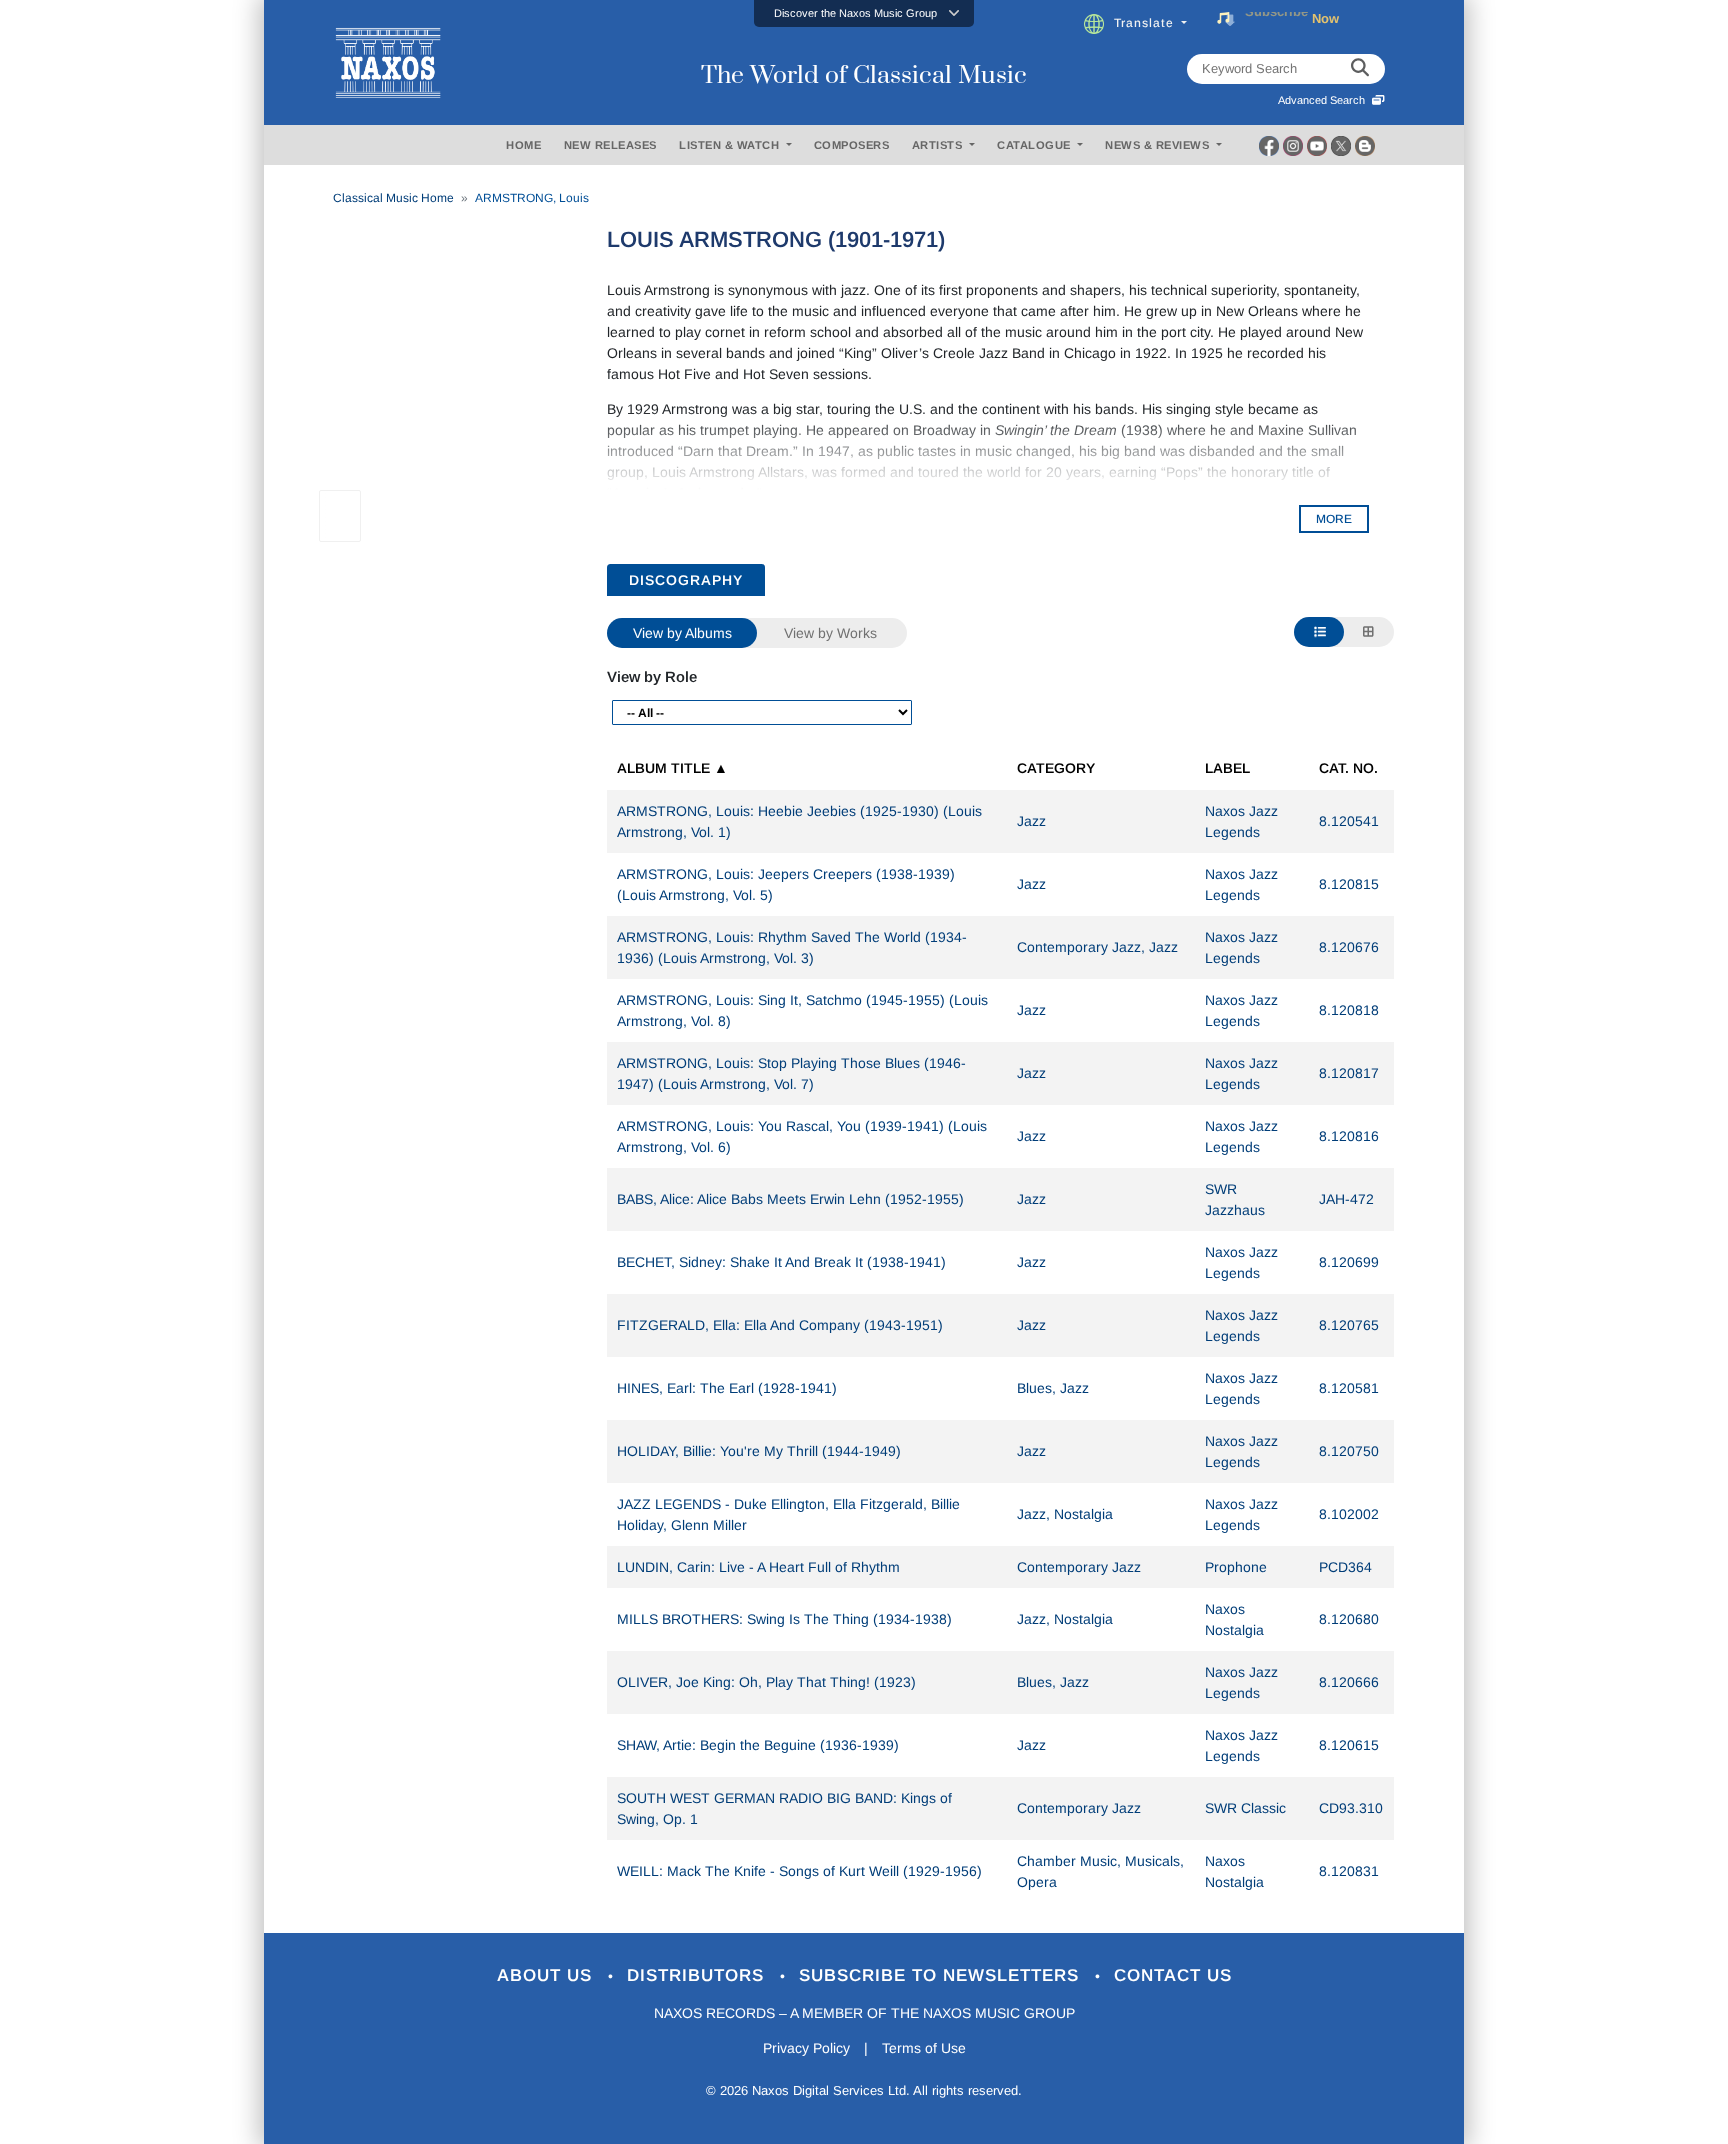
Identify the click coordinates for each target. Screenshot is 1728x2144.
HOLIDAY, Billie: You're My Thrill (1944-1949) (759, 1451)
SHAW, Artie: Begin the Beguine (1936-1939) (758, 1745)
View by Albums (682, 633)
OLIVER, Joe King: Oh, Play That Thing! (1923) (766, 1682)
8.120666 (1349, 1682)
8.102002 (1349, 1514)
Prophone (1236, 1567)
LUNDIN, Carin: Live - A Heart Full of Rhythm (758, 1567)
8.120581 (1349, 1388)
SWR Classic (1245, 1808)
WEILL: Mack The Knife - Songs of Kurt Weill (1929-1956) (799, 1871)
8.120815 (1349, 884)
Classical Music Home (393, 198)
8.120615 (1349, 1745)
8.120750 (1349, 1451)
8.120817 (1349, 1073)
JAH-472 (1346, 1199)
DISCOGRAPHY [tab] (686, 580)
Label (1227, 768)
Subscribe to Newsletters (942, 1975)
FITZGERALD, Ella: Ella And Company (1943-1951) (780, 1325)
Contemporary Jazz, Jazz (1097, 947)
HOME (523, 145)
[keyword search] (1360, 69)
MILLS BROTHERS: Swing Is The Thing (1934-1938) (784, 1619)
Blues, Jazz (1053, 1388)
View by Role (652, 676)
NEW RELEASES (610, 145)
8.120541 (1349, 821)
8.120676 (1349, 947)
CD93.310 (1351, 1808)
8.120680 (1349, 1619)
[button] (864, 13)
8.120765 (1349, 1325)
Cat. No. (1348, 768)
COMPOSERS (852, 145)
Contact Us (1173, 1975)
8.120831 (1349, 1871)
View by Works (830, 633)
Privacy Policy (806, 2048)
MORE (1334, 519)
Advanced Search (1324, 100)
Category (1056, 768)
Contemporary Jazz (1079, 1567)
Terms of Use (924, 2048)
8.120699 (1349, 1262)
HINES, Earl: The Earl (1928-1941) (727, 1388)
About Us (547, 1975)
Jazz (1031, 821)
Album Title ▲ (672, 768)
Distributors (698, 1975)
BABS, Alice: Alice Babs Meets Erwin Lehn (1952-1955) (790, 1199)
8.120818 (1349, 1010)
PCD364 (1345, 1567)
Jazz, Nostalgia (1065, 1514)
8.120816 (1349, 1136)
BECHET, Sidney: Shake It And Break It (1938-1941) (781, 1262)
